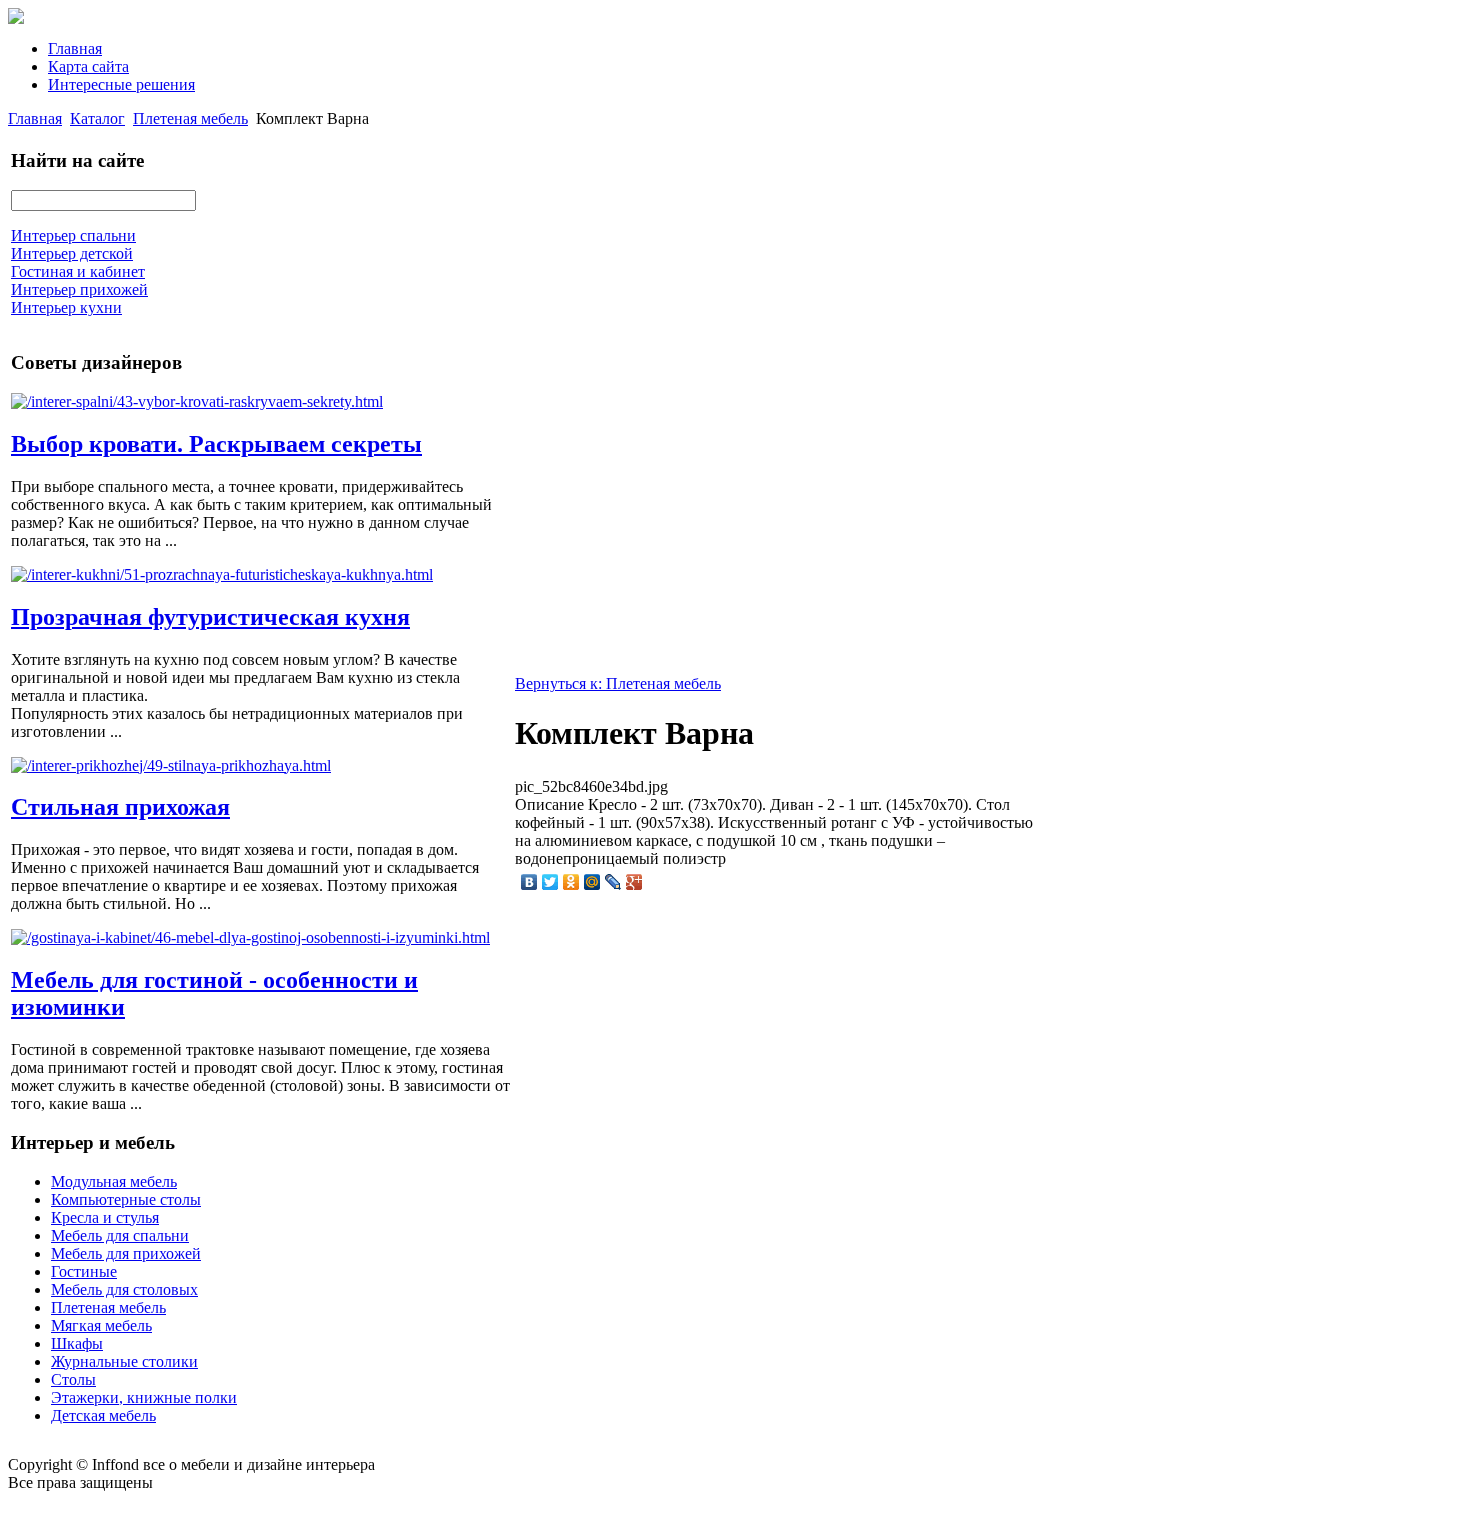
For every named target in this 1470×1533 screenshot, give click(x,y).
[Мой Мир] (592, 882)
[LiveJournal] (613, 882)
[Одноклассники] (571, 882)
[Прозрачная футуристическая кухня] (222, 574)
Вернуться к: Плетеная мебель (618, 683)
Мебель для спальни (120, 1235)
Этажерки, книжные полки (144, 1397)
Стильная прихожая (120, 807)
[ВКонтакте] (529, 882)
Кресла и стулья (105, 1217)
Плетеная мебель (190, 118)
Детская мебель (103, 1415)
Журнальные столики (124, 1361)
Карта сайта (88, 66)
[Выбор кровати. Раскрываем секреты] (197, 401)
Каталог (97, 118)
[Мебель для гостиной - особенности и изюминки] (250, 937)
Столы (73, 1379)
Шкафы (77, 1343)
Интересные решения (121, 84)
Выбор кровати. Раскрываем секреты (216, 444)
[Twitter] (550, 882)
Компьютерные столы (126, 1199)
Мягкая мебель (101, 1325)
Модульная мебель (114, 1181)
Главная (75, 48)
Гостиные (84, 1271)
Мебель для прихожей (126, 1253)
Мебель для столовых (124, 1289)
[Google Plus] (634, 882)
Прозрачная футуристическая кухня (210, 617)
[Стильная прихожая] (171, 765)
